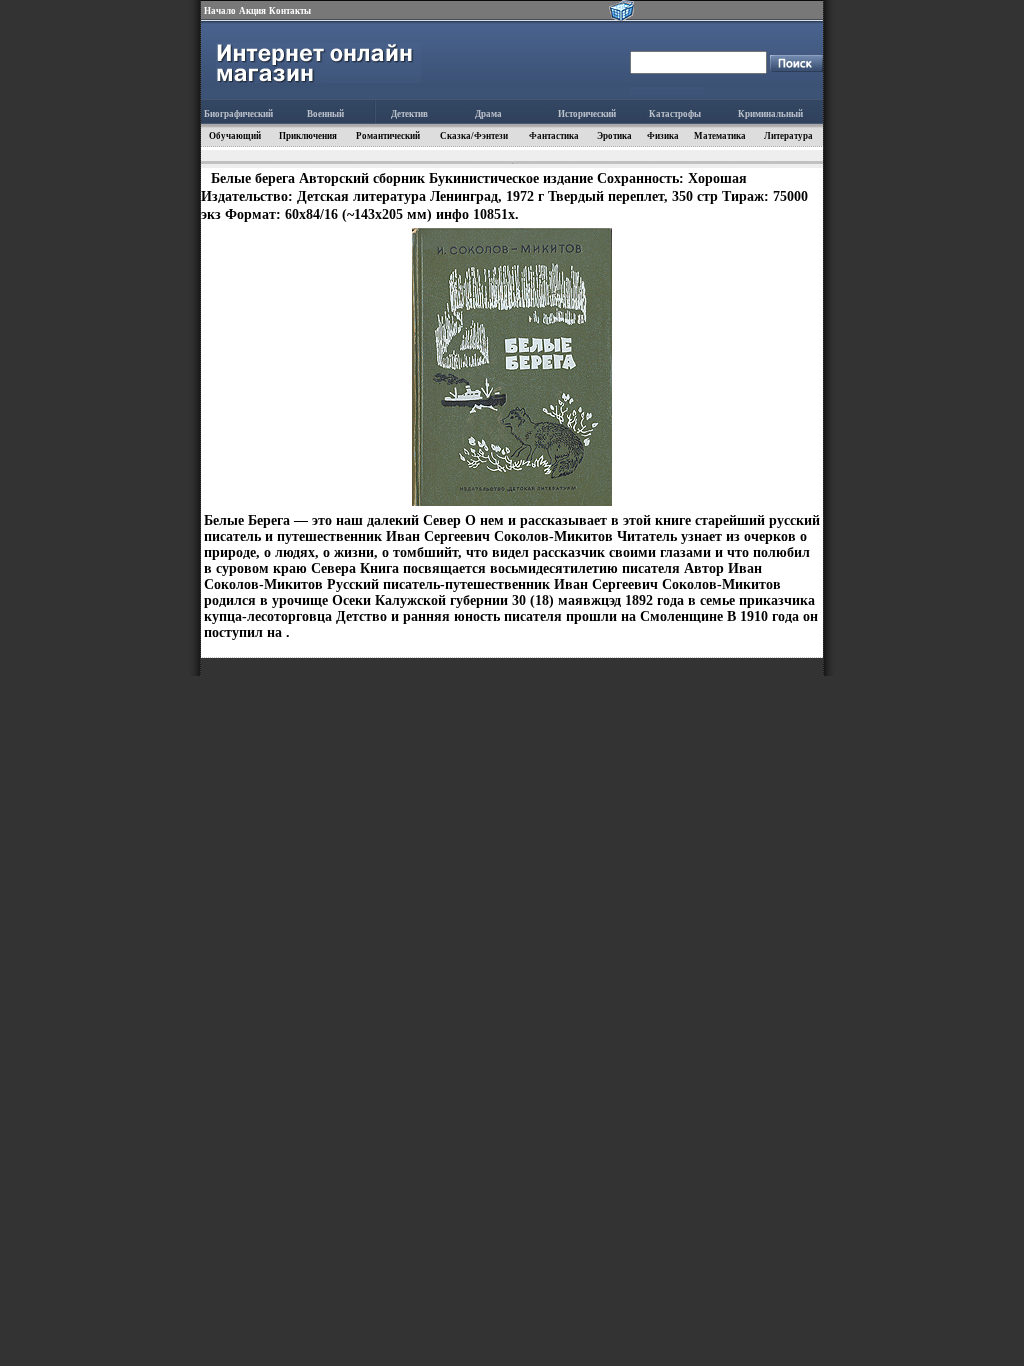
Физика (663, 136)
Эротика (614, 136)
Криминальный (770, 114)
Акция (252, 11)
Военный (325, 114)
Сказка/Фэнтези (474, 136)
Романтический (388, 136)
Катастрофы (675, 114)
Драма (488, 114)
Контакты (290, 11)
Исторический (587, 114)
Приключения (308, 136)
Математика (720, 136)
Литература (788, 136)
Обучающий (235, 136)
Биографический (238, 114)
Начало (220, 11)
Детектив (409, 114)
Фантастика (554, 136)
